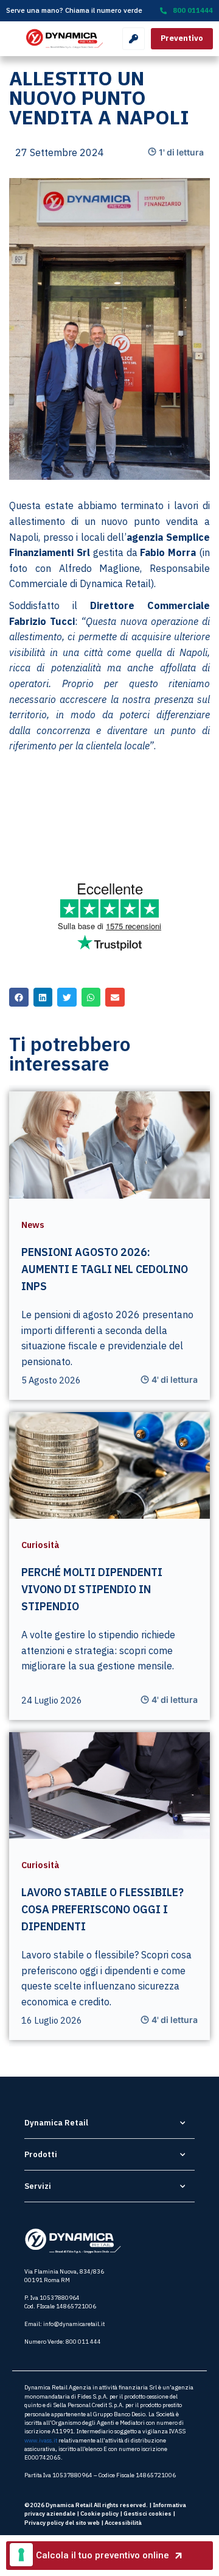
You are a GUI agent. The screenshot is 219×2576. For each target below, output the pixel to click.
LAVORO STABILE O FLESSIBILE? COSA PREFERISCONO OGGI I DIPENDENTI (103, 1909)
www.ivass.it (41, 2440)
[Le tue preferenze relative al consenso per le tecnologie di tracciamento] (21, 2555)
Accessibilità (123, 2523)
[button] (19, 997)
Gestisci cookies (148, 2514)
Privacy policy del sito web (62, 2523)
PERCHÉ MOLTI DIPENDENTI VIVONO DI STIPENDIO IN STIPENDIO (92, 1589)
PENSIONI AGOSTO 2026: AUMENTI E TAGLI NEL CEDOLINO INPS (105, 1269)
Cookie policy (99, 2514)
